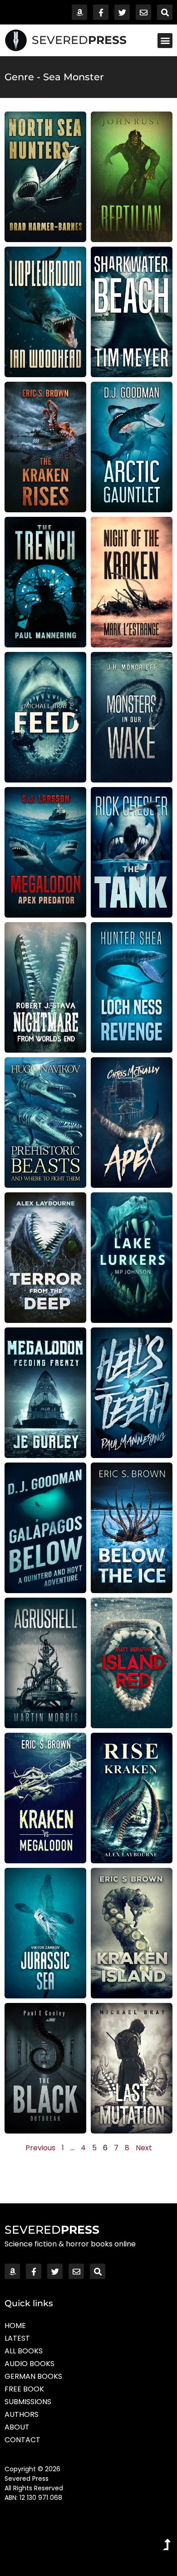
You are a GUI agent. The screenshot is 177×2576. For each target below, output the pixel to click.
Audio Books (29, 2364)
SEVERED (79, 40)
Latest (17, 2338)
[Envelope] (143, 12)
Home (15, 2326)
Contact (22, 2440)
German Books (33, 2376)
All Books (24, 2351)
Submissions (28, 2402)
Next (144, 2148)
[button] (165, 41)
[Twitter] (122, 12)
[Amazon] (79, 12)
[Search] (165, 12)
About (17, 2427)
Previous (40, 2148)
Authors (22, 2414)
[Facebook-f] (101, 12)
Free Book (24, 2389)
